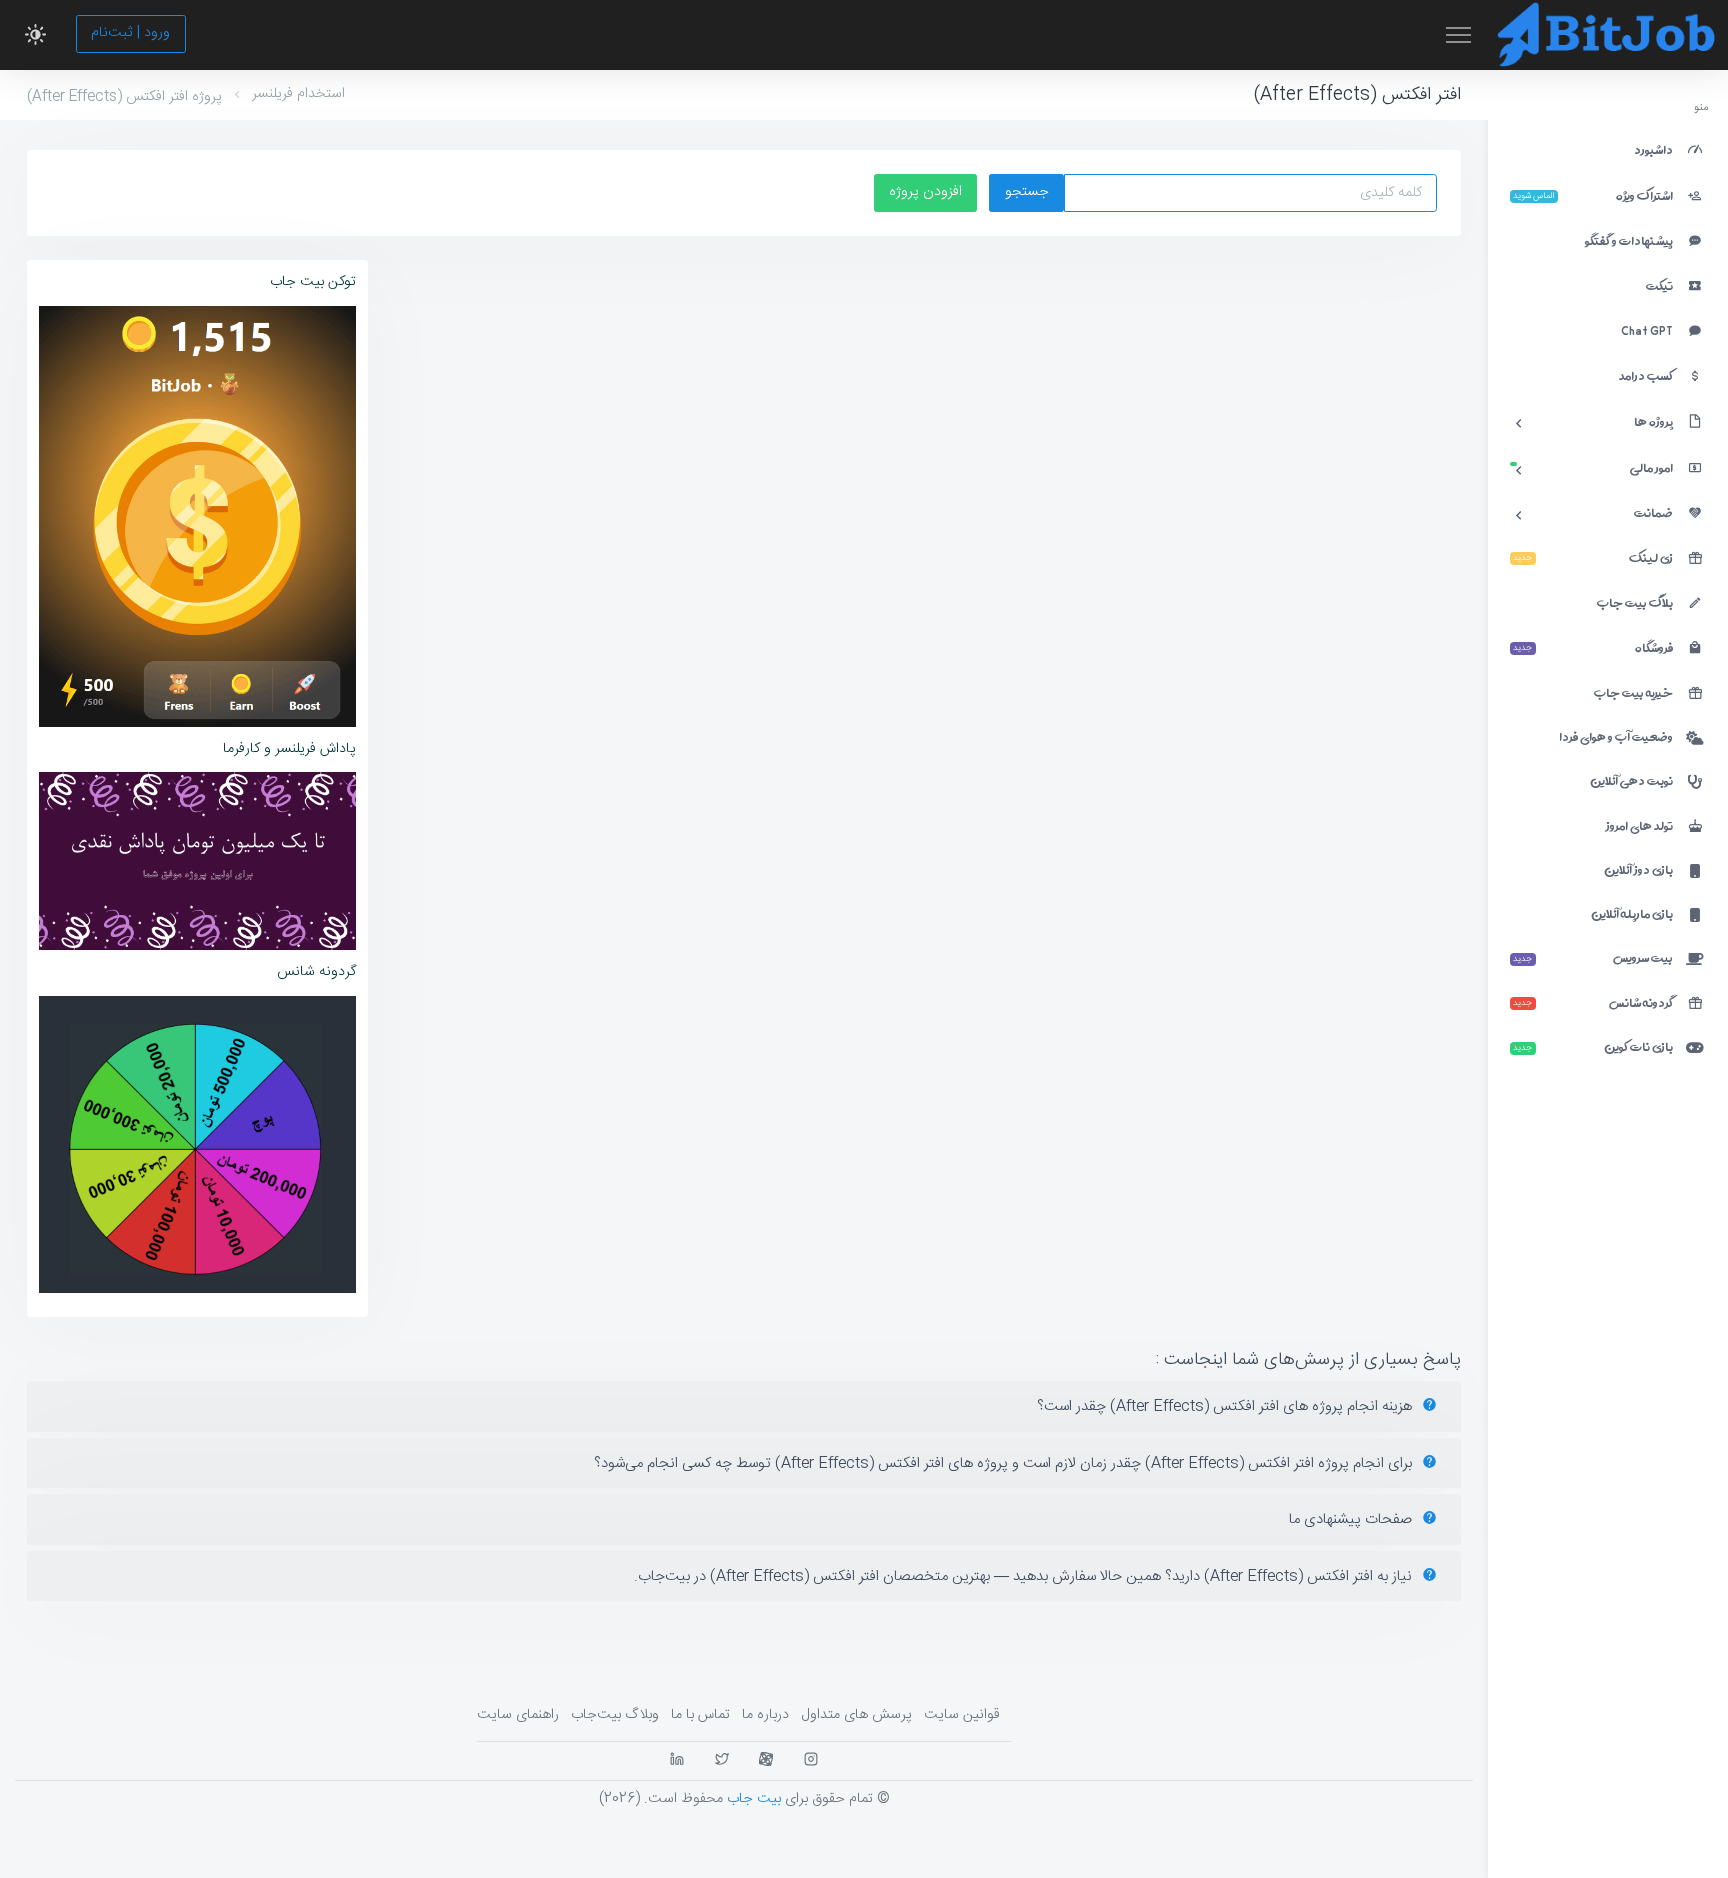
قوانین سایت (962, 1715)
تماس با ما (700, 1715)
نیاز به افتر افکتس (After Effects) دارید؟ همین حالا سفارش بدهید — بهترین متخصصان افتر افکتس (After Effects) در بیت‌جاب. (1025, 1576)
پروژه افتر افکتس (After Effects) (124, 97)
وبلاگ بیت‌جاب (615, 1715)
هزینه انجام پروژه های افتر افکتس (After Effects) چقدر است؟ (1226, 1406)
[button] (35, 35)
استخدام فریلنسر (298, 94)
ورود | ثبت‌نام (130, 33)
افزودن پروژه (925, 192)
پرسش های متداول (856, 1715)
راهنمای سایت (518, 1715)
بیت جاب (754, 1799)
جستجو (1027, 192)
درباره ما (765, 1715)
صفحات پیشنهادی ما (1352, 1519)
